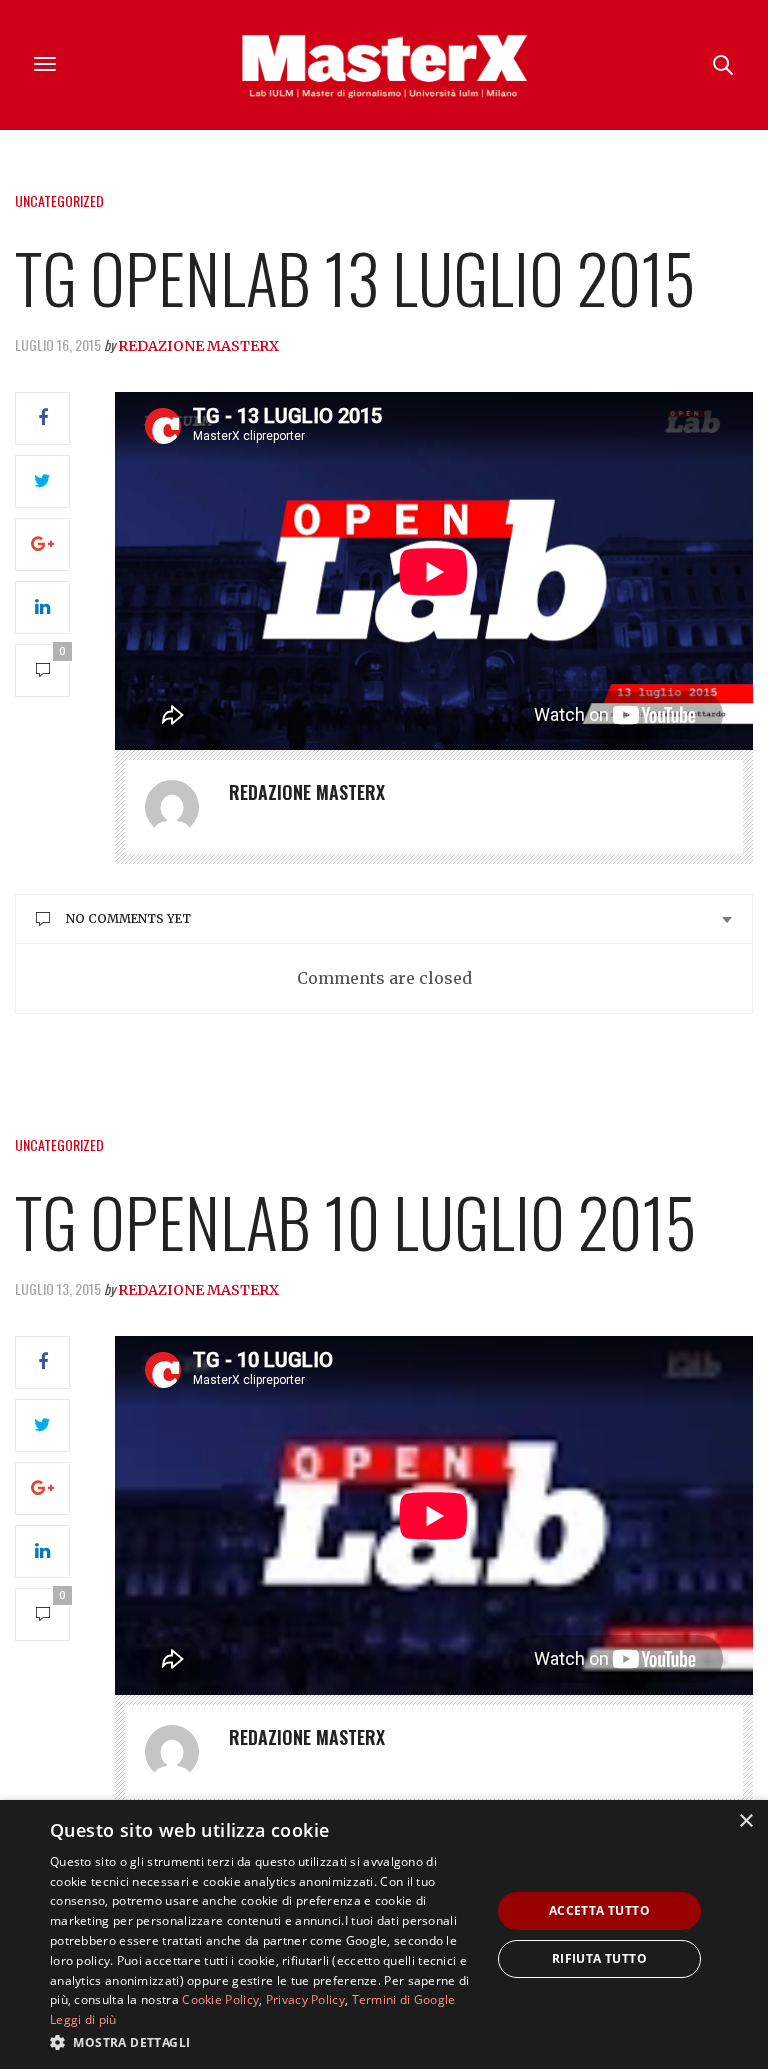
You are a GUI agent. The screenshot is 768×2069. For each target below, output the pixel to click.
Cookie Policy (220, 1999)
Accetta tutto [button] (599, 1910)
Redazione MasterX (198, 346)
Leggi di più (83, 2019)
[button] (264, 2042)
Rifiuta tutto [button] (599, 1958)
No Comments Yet (128, 918)
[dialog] (384, 1934)
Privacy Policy (305, 1999)
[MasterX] (384, 65)
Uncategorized (59, 200)
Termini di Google (404, 1999)
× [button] (745, 1821)
